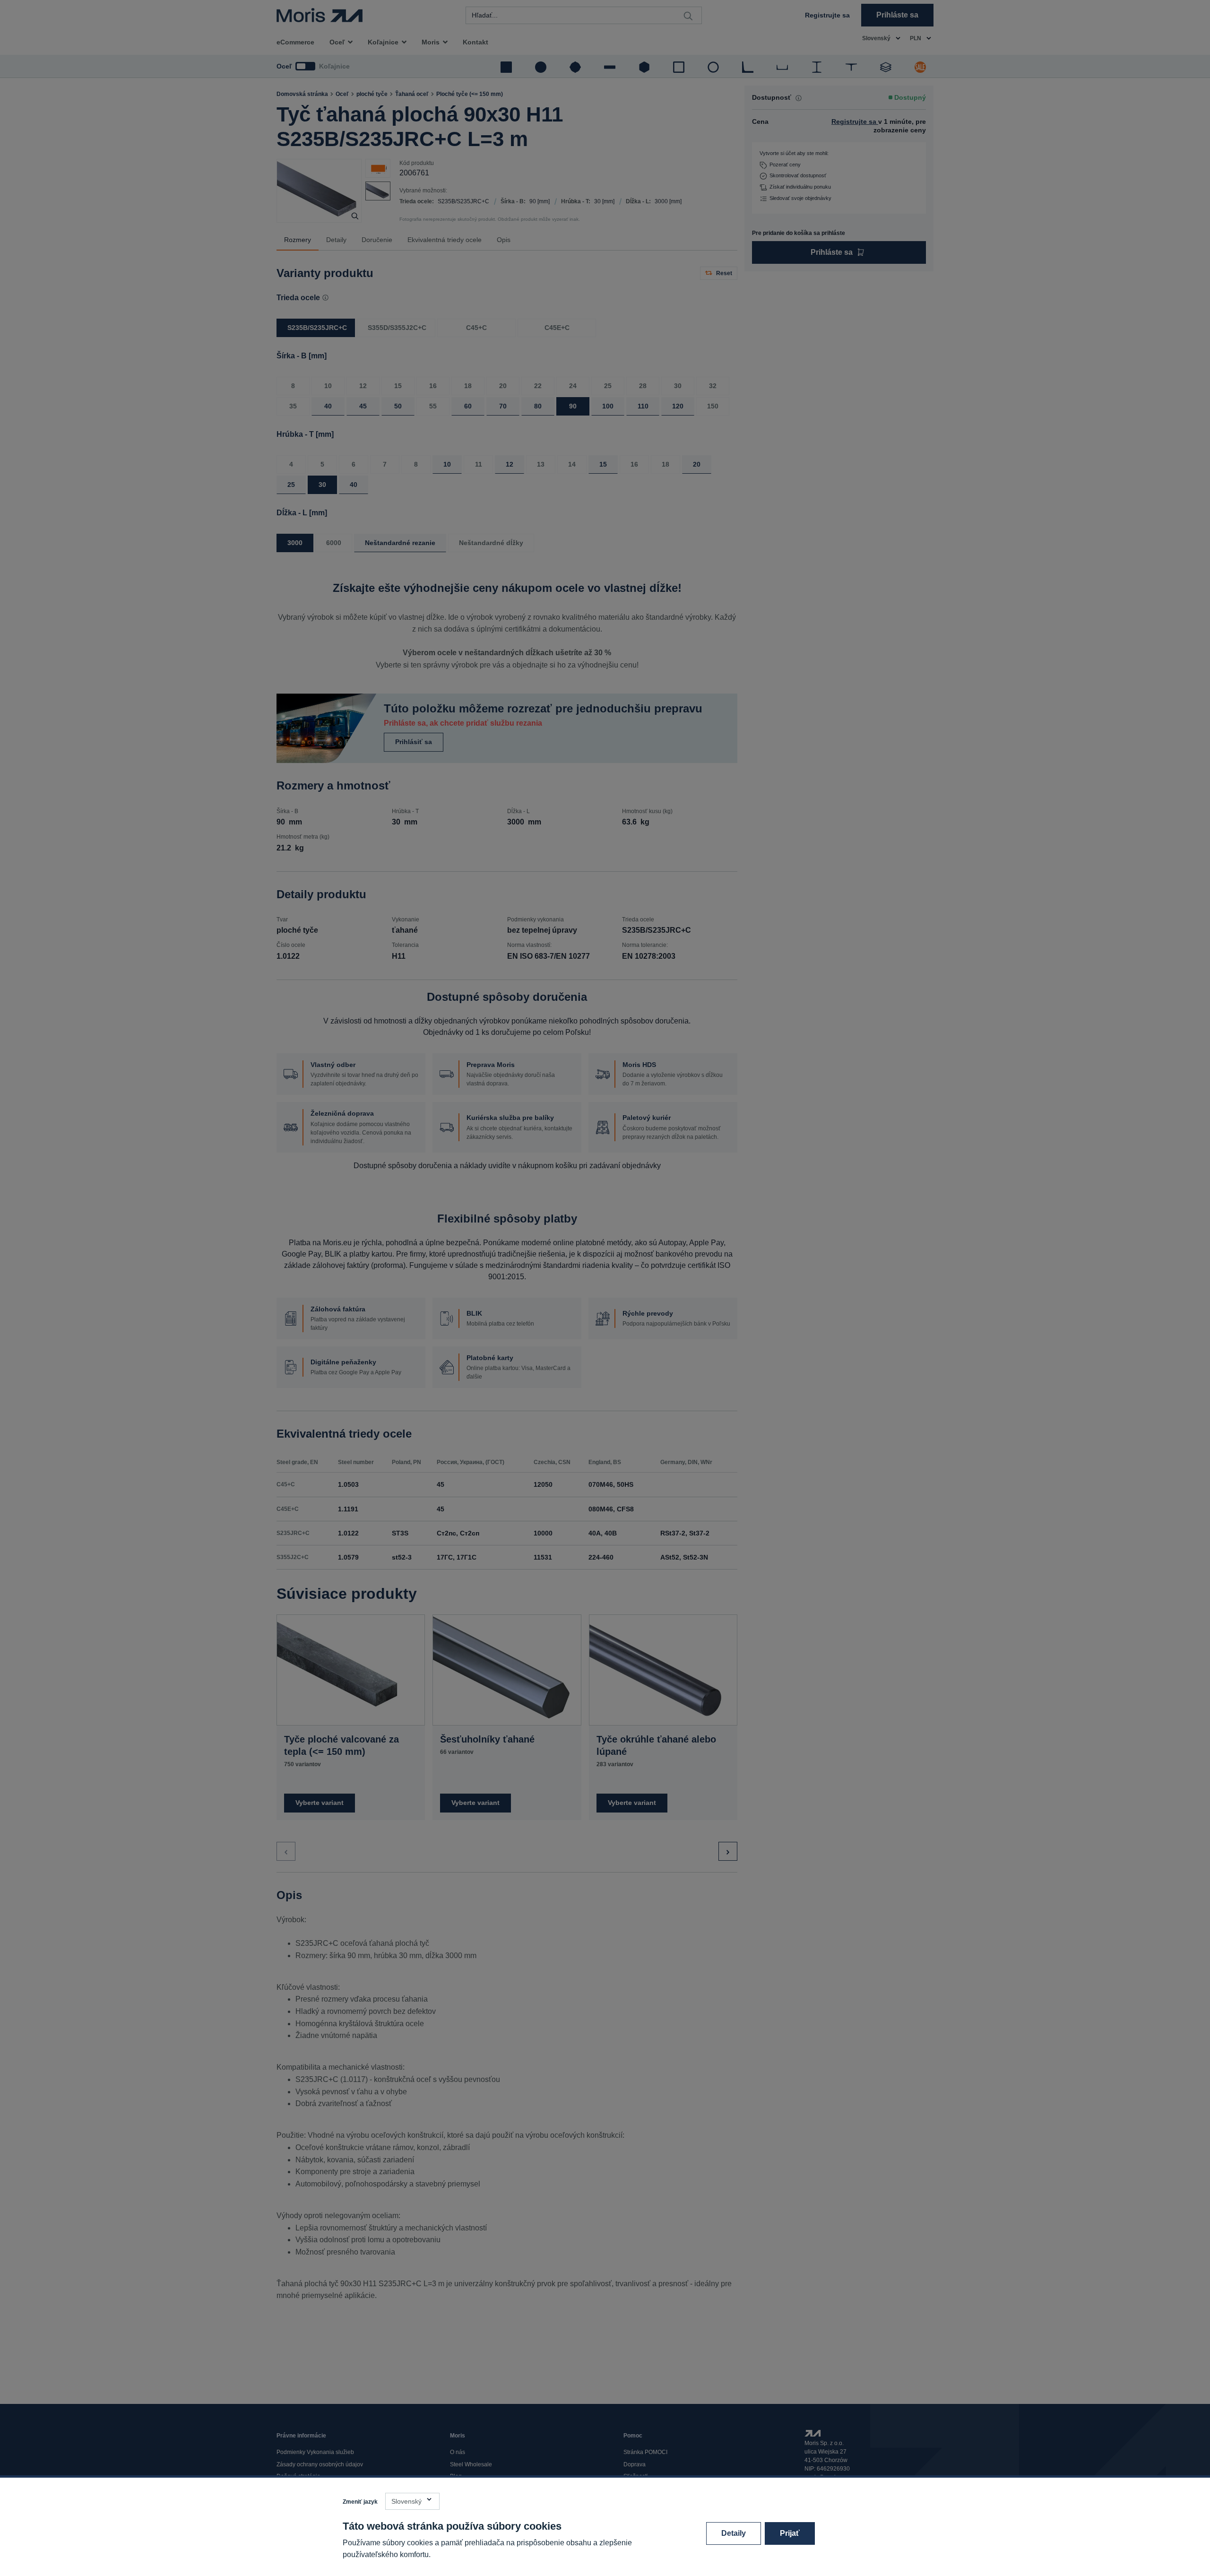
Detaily (734, 2533)
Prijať (790, 2533)
